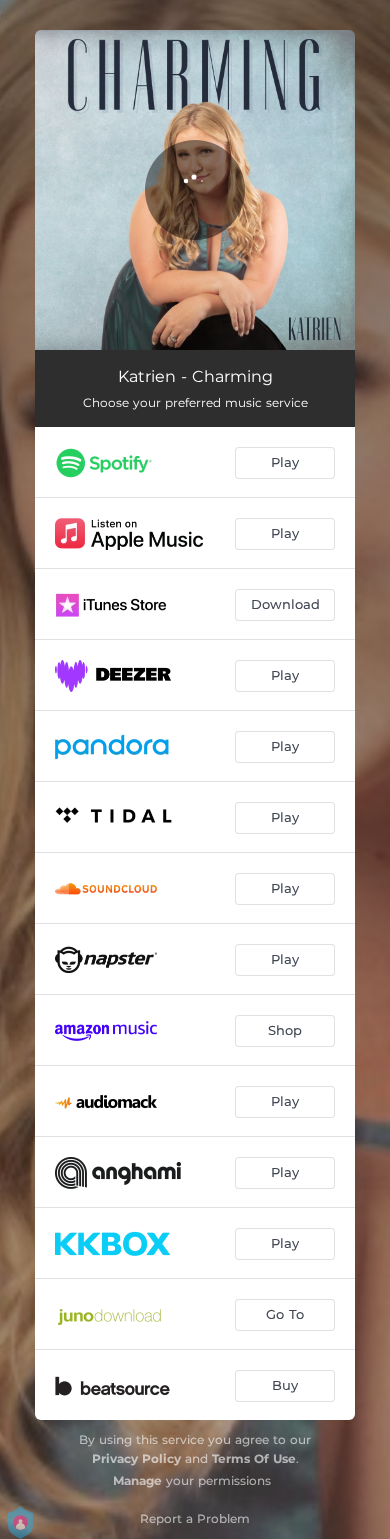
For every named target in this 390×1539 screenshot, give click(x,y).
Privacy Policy (136, 1458)
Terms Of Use (254, 1458)
